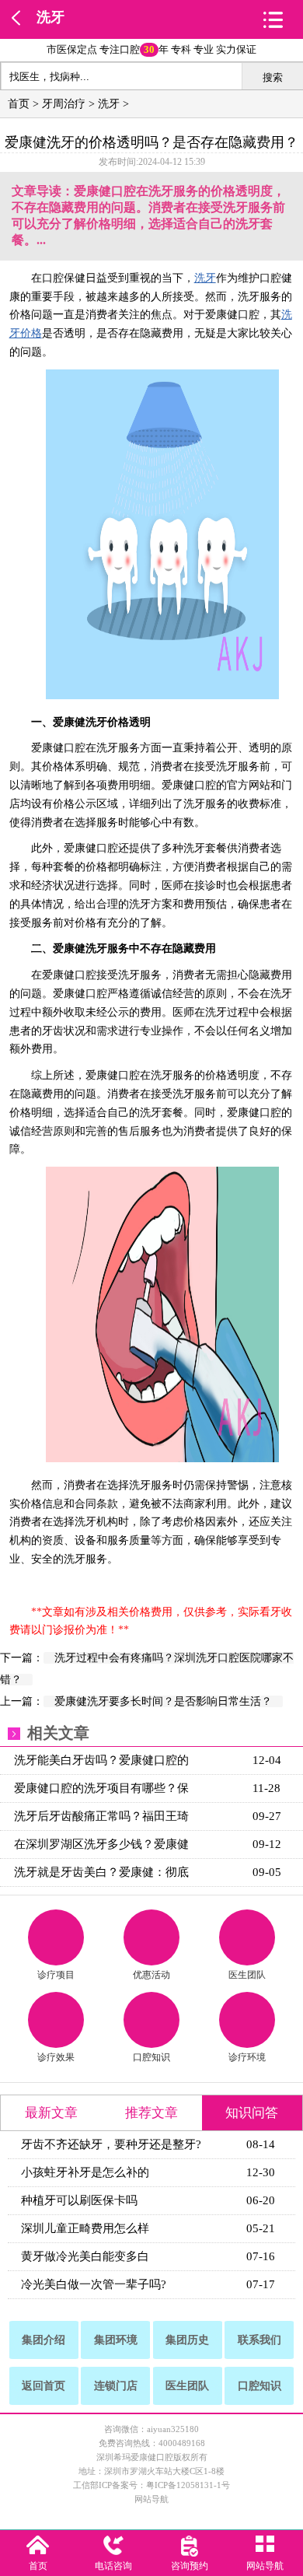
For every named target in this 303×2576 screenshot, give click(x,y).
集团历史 (187, 2340)
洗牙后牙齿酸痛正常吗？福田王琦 (101, 1816)
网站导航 (151, 2499)
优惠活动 (151, 1975)
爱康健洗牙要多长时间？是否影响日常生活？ (163, 1701)
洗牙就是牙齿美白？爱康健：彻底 (101, 1872)
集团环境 (116, 2340)
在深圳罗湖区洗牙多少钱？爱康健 (101, 1844)
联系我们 (259, 2340)
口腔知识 (151, 2057)
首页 (19, 104)
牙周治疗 (64, 104)
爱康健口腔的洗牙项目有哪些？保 (101, 1788)
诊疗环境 (247, 2057)
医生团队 (247, 1975)
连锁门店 (116, 2386)
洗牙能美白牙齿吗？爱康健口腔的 (101, 1760)
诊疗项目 (56, 1975)
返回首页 (44, 2386)
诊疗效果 (56, 2057)
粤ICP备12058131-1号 (188, 2485)
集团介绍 (44, 2340)
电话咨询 (113, 2566)
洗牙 (50, 17)
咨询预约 (190, 2566)
